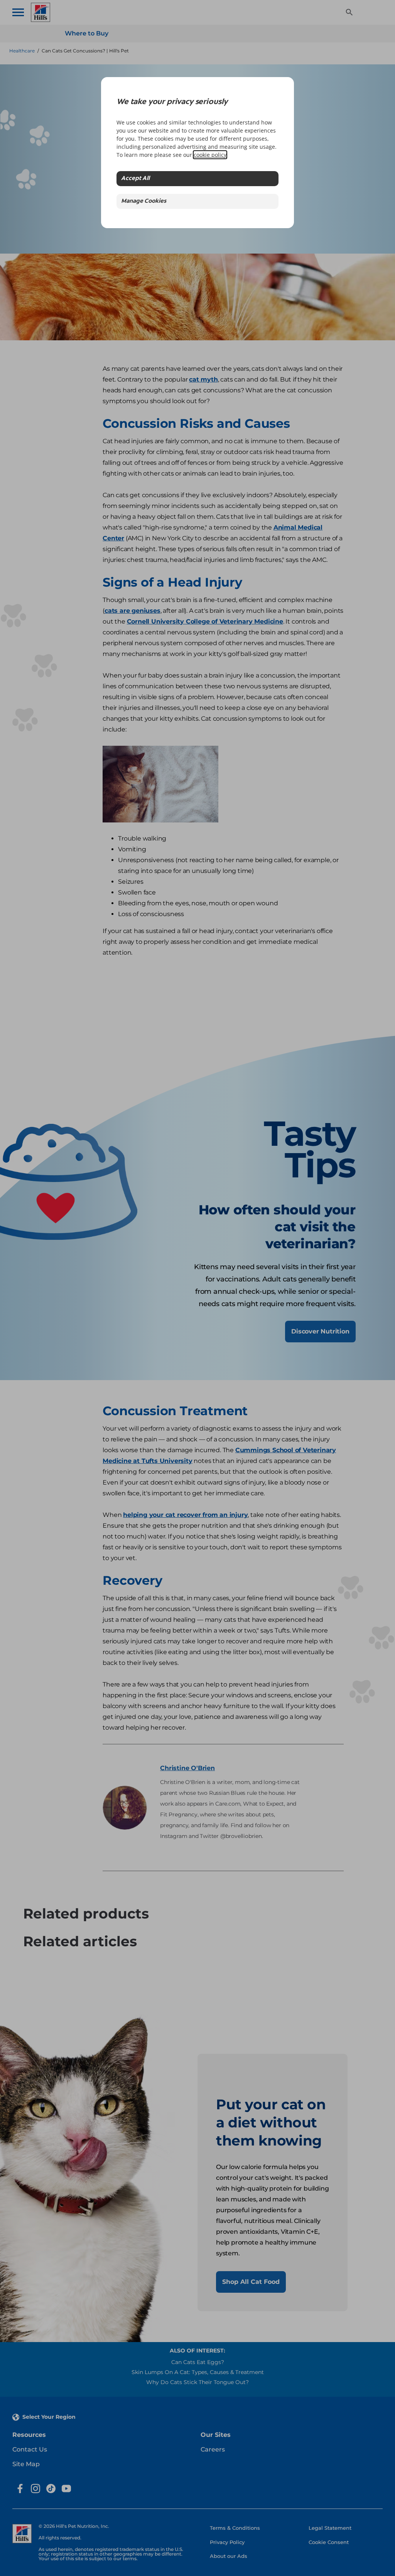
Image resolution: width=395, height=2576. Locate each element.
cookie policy (210, 155)
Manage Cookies (144, 201)
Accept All (135, 179)
